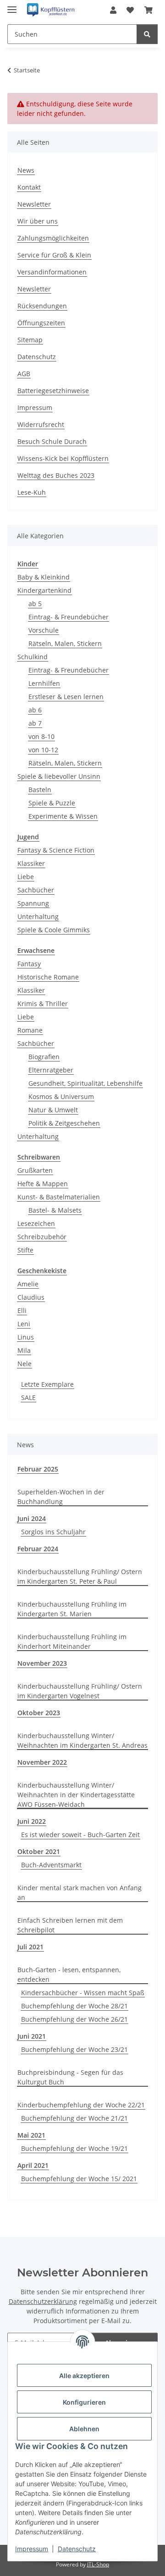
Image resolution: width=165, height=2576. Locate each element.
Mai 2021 (31, 2135)
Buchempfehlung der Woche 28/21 (74, 2006)
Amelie (28, 1284)
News (26, 170)
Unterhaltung (38, 916)
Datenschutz (77, 2549)
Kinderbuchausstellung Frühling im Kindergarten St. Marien (72, 1609)
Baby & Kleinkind (44, 577)
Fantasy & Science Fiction (56, 850)
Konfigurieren (84, 2402)
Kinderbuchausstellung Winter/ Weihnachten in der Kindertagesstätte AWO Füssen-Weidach (76, 1795)
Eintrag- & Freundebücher (69, 617)
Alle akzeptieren (84, 2376)
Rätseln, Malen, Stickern (65, 643)
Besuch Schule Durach (52, 441)
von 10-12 (43, 750)
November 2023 (42, 1663)
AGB (24, 374)
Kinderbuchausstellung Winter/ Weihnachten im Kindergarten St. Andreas (82, 1740)
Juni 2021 (32, 2036)
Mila (24, 1350)
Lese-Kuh (32, 492)
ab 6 (35, 710)
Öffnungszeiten (41, 323)
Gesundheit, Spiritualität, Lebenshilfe (85, 1083)
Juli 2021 (30, 1947)
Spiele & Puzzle (52, 803)
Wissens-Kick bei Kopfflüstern (63, 458)
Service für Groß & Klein (54, 255)
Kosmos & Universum (61, 1097)
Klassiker (31, 863)
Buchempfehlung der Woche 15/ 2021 (79, 2179)
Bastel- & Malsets (55, 1210)
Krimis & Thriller (43, 1004)
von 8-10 (41, 736)
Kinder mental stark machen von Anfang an (80, 1892)
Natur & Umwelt (53, 1110)
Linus (26, 1337)
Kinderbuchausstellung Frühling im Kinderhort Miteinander (72, 1641)
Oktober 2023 (39, 1713)
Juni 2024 (32, 1518)
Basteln (40, 790)
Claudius (31, 1297)
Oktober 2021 (39, 1851)
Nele (25, 1364)
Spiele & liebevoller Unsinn (59, 776)
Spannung (33, 903)
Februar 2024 (38, 1549)
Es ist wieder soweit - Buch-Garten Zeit (80, 1835)
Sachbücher (36, 890)
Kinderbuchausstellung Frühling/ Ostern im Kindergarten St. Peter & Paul (80, 1576)
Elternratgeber (51, 1070)
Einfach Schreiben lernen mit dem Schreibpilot (70, 1925)
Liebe (26, 877)
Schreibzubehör (42, 1237)
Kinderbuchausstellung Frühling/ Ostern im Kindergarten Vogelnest (80, 1691)
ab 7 (35, 723)
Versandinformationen (52, 272)
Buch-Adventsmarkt (51, 1865)
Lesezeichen (36, 1223)
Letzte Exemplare (47, 1384)
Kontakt (29, 187)
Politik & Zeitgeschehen (64, 1123)
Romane (30, 1030)
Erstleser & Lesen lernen (66, 697)
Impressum (32, 2549)
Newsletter (34, 204)
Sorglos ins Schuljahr (53, 1532)
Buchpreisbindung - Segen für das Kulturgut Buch (70, 2077)
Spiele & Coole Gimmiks (54, 930)
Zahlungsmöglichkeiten (53, 238)
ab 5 (35, 604)
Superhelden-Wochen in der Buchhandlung (61, 1497)
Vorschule (44, 630)
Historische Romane (48, 977)
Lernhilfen (44, 683)
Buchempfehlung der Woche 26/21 (74, 2019)
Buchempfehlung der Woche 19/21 (74, 2148)
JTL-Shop (98, 2564)
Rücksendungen (42, 306)
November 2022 (42, 1762)
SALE (28, 1397)
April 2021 (33, 2165)
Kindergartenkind (44, 590)
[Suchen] (147, 34)
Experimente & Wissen (63, 816)
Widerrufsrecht (41, 424)
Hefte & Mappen (43, 1184)
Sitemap (30, 340)
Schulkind (33, 657)
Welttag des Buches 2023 (56, 475)
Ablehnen (84, 2429)
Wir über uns (38, 221)
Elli (22, 1310)
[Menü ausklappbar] (12, 6)
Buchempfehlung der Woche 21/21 (74, 2118)
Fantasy (29, 964)
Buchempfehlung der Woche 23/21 (74, 2049)
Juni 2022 (32, 1821)
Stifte (25, 1250)
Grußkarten (35, 1170)
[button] (113, 10)
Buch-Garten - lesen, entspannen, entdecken (69, 1974)
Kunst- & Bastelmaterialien (59, 1197)
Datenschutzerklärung (43, 2301)
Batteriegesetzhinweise (53, 391)
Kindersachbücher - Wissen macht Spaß (83, 1993)
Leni (24, 1324)
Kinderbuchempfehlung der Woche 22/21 (81, 2105)
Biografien (44, 1057)
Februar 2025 (38, 1469)
